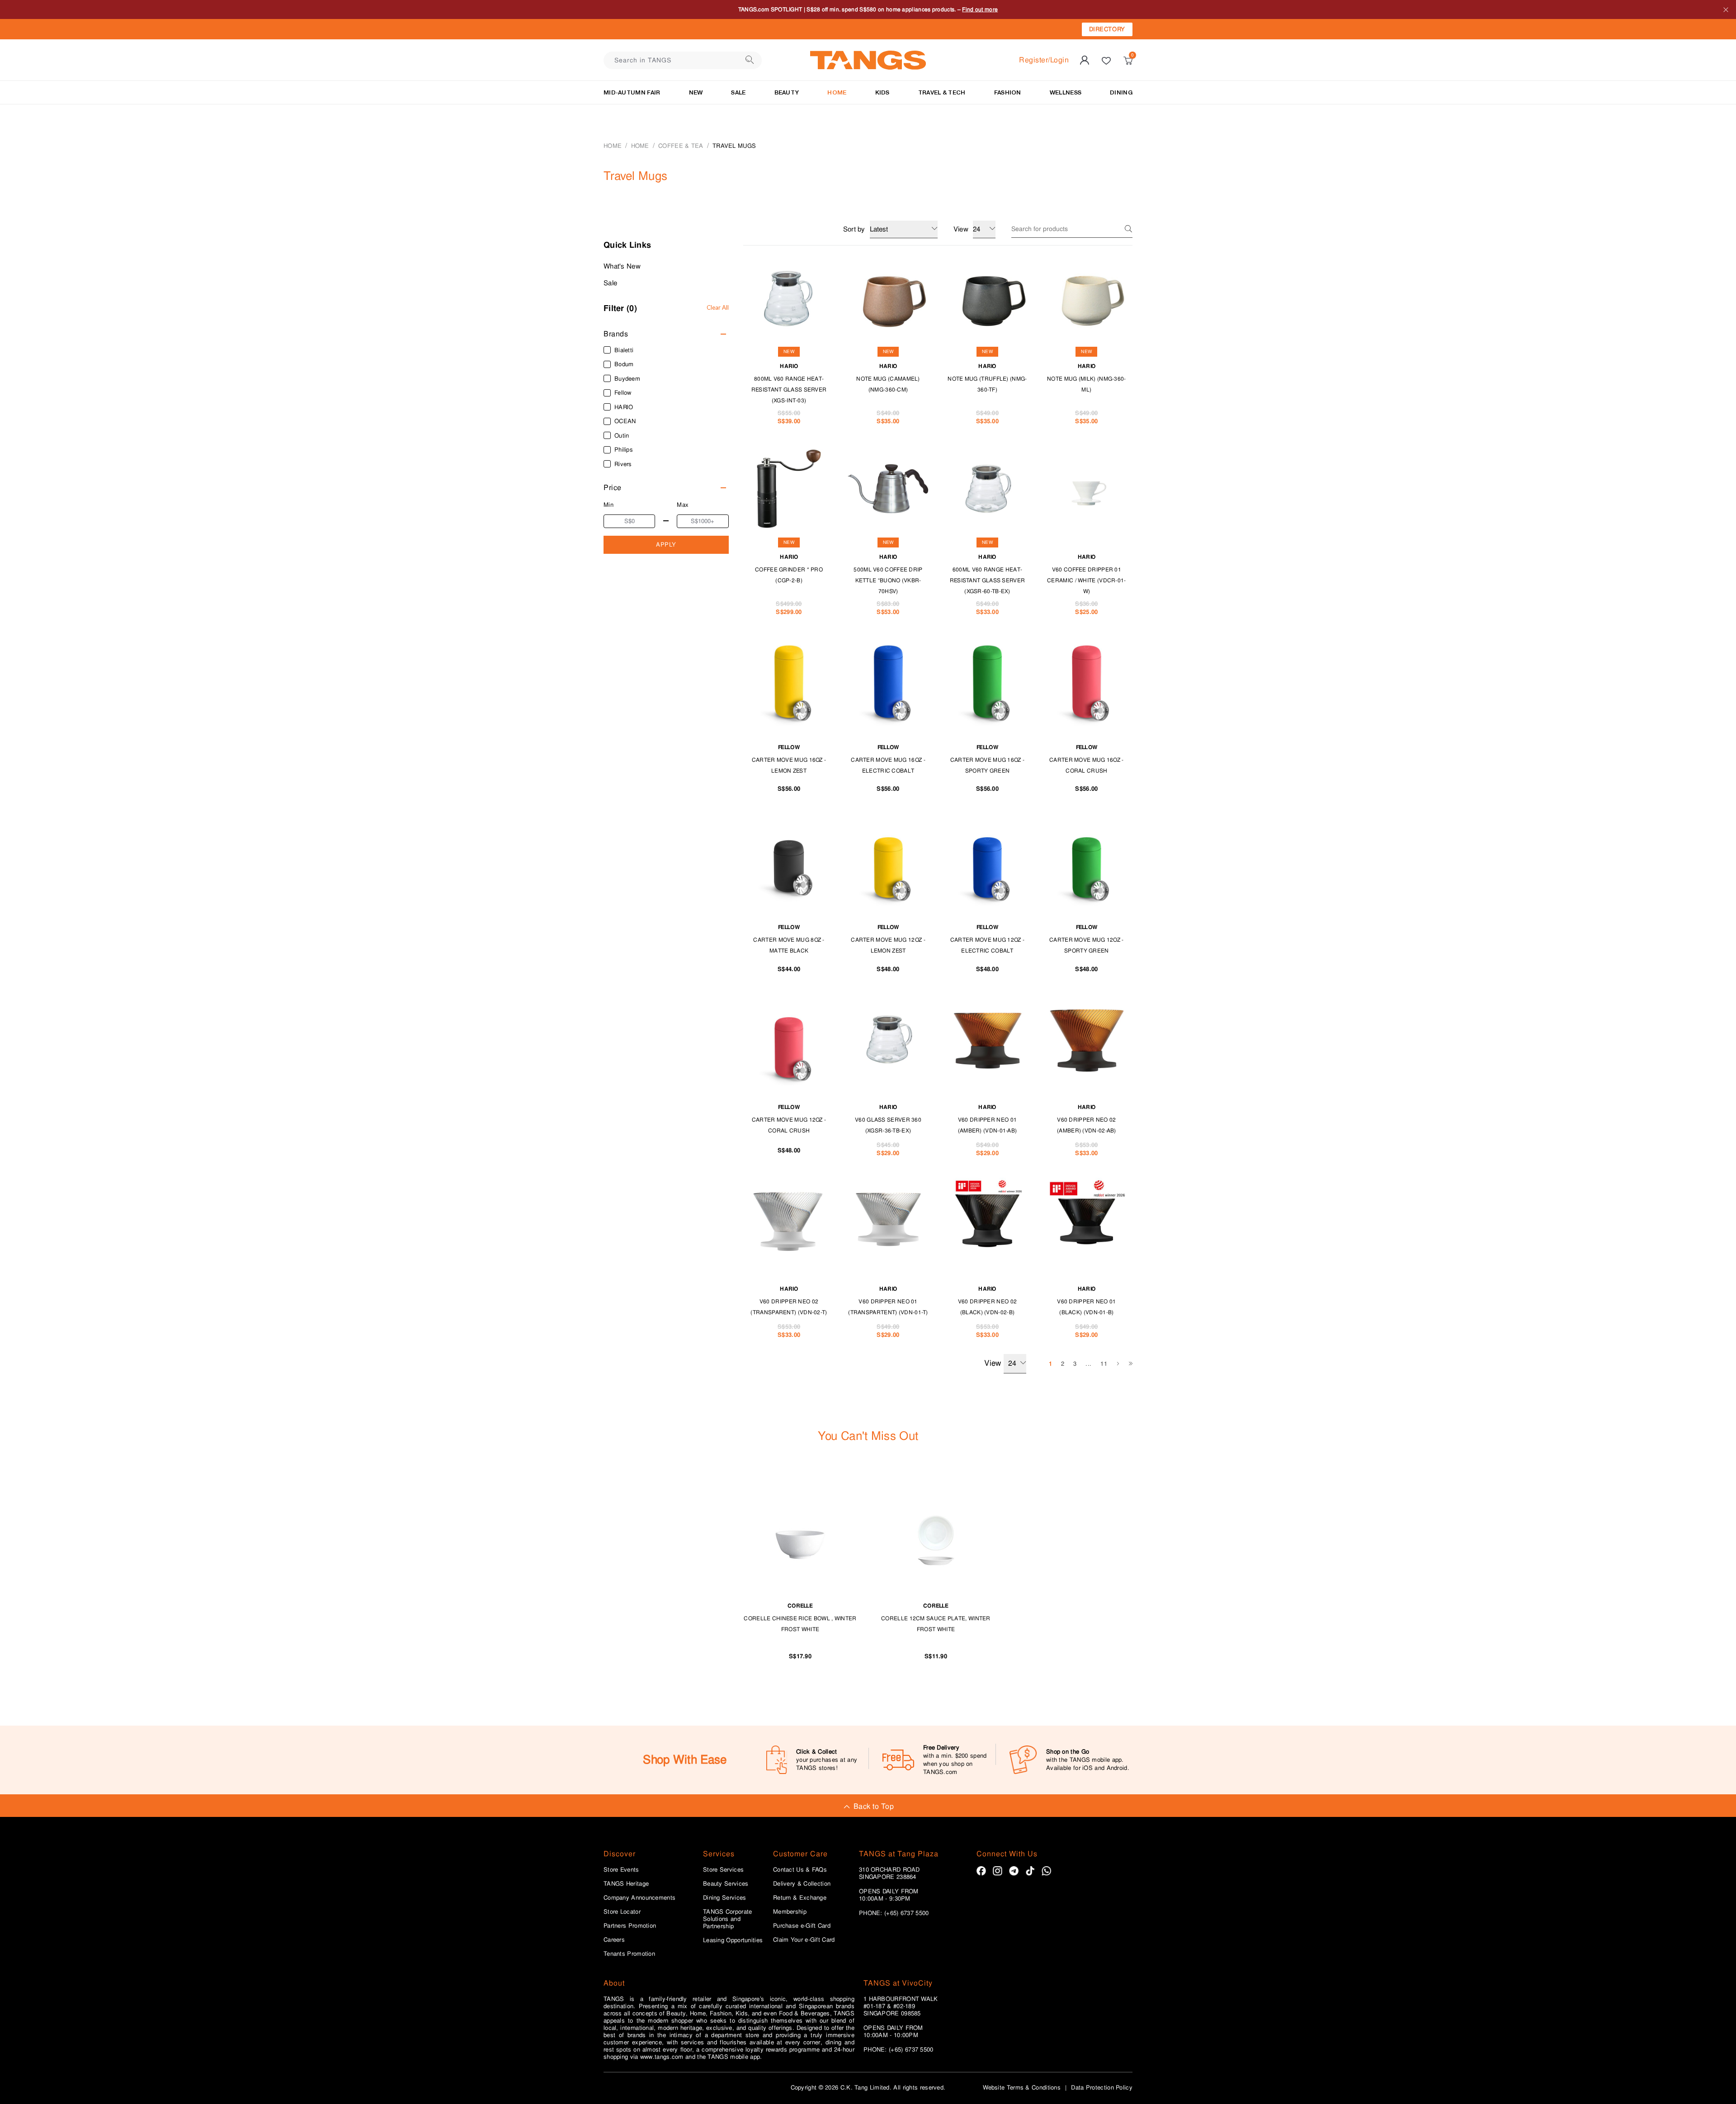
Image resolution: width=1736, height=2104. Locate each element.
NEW (696, 92)
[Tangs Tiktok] (1030, 1871)
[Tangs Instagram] (998, 1871)
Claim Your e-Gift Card (804, 1940)
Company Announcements (639, 1898)
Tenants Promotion (629, 1954)
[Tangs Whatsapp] (1046, 1871)
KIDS (882, 92)
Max (683, 505)
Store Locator (622, 1912)
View (993, 1363)
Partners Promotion (630, 1926)
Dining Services (725, 1898)
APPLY (666, 545)
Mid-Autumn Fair (632, 92)
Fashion (1008, 92)
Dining (1121, 92)
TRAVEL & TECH (942, 92)
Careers (614, 1940)
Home (613, 146)
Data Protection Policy (1102, 2087)
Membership (790, 1912)
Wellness (1066, 92)
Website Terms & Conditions (1022, 2087)
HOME (837, 92)
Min (609, 505)
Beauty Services (726, 1884)
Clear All (718, 307)
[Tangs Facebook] (981, 1871)
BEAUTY (787, 92)
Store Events (621, 1870)
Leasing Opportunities (733, 1940)
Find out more (980, 9)
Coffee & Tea (681, 146)
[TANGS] (868, 60)
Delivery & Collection (802, 1884)
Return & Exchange (800, 1898)
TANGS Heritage (626, 1884)
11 (1104, 1364)
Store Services (723, 1870)
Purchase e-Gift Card (802, 1926)
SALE (738, 92)
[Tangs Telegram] (1014, 1871)
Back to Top (874, 1806)
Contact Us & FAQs (800, 1870)
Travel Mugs (734, 146)
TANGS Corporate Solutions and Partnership (728, 1919)
